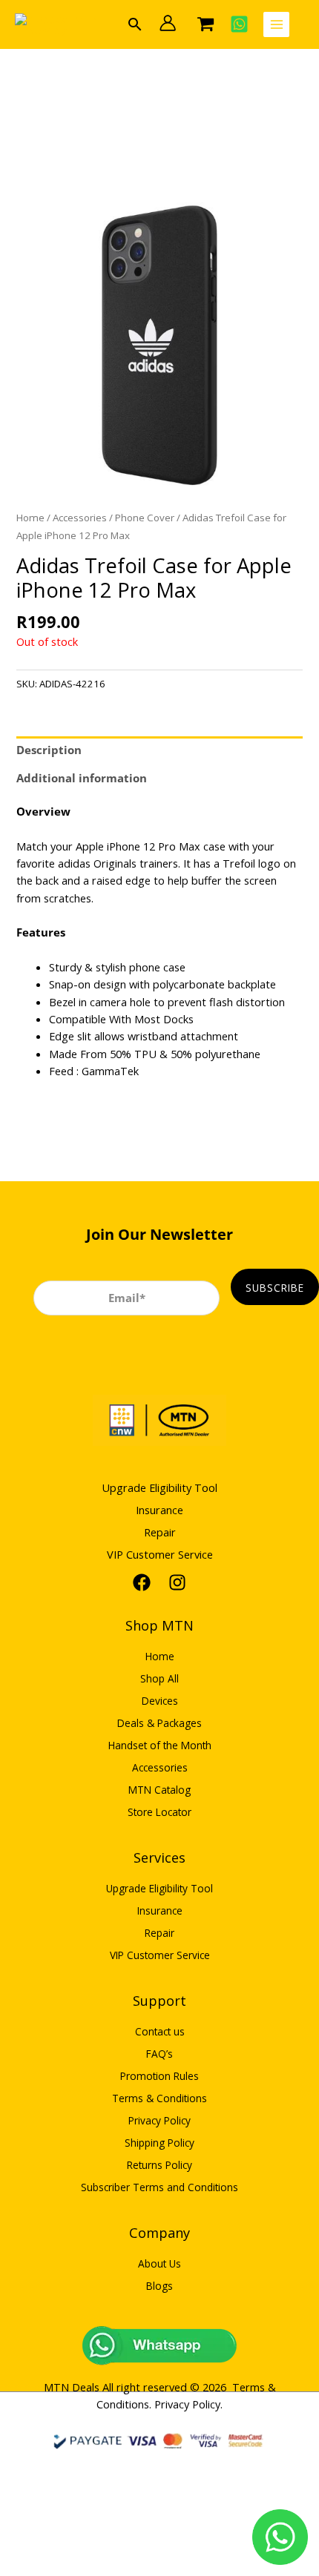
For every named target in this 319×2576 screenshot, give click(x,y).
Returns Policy (159, 2165)
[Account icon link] (168, 23)
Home (30, 518)
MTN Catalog (159, 1790)
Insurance (159, 1510)
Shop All (159, 1678)
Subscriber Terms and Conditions (159, 2187)
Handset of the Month (160, 1745)
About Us (159, 2263)
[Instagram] (177, 1582)
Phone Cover (145, 518)
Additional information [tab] (82, 778)
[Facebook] (142, 1582)
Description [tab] (49, 750)
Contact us (160, 2031)
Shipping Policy (159, 2143)
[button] (135, 24)
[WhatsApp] (239, 24)
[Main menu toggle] (276, 25)
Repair (160, 1532)
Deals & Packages (159, 1723)
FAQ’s (159, 2054)
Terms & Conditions (159, 2098)
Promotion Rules (159, 2076)
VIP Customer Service (160, 1554)
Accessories (80, 518)
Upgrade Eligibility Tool (159, 1487)
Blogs (159, 2286)
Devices (160, 1701)
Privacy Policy (159, 2120)
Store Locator (159, 1812)
